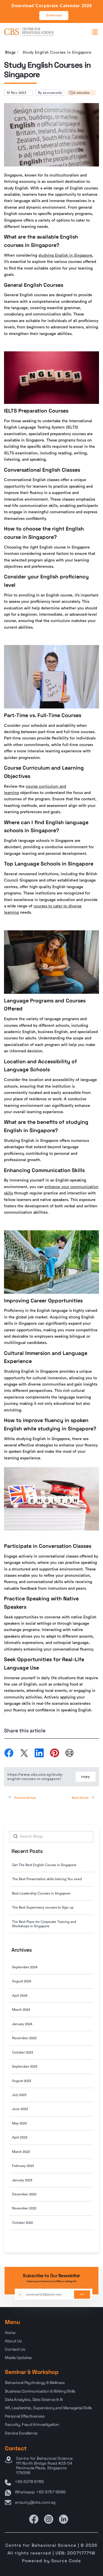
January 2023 (22, 2180)
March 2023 (21, 2152)
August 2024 (22, 1981)
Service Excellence (21, 2433)
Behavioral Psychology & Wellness (35, 2383)
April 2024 (20, 1996)
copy (86, 1777)
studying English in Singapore (65, 255)
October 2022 (22, 2223)
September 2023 (25, 2066)
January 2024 (22, 2024)
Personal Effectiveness (25, 2416)
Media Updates (18, 2358)
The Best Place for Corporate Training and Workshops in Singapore (44, 1924)
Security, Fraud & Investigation (32, 2424)
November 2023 (24, 2038)
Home (10, 2333)
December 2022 (24, 2194)
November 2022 (24, 2208)
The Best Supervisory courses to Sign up (43, 1907)
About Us (13, 2341)
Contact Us (15, 2349)
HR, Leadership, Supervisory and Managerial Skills (48, 2408)
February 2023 (23, 2166)
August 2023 (22, 2081)
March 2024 (21, 2010)
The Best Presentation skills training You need (47, 1879)
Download (54, 15)
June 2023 (20, 2109)
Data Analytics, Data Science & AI (34, 2399)
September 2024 (25, 1967)
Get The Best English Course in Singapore (44, 1865)
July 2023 (19, 2095)
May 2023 (19, 2123)
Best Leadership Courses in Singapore (41, 1893)
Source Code (66, 2561)
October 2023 (23, 2052)
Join (82, 2294)
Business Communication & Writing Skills (40, 2391)
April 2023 (20, 2137)
